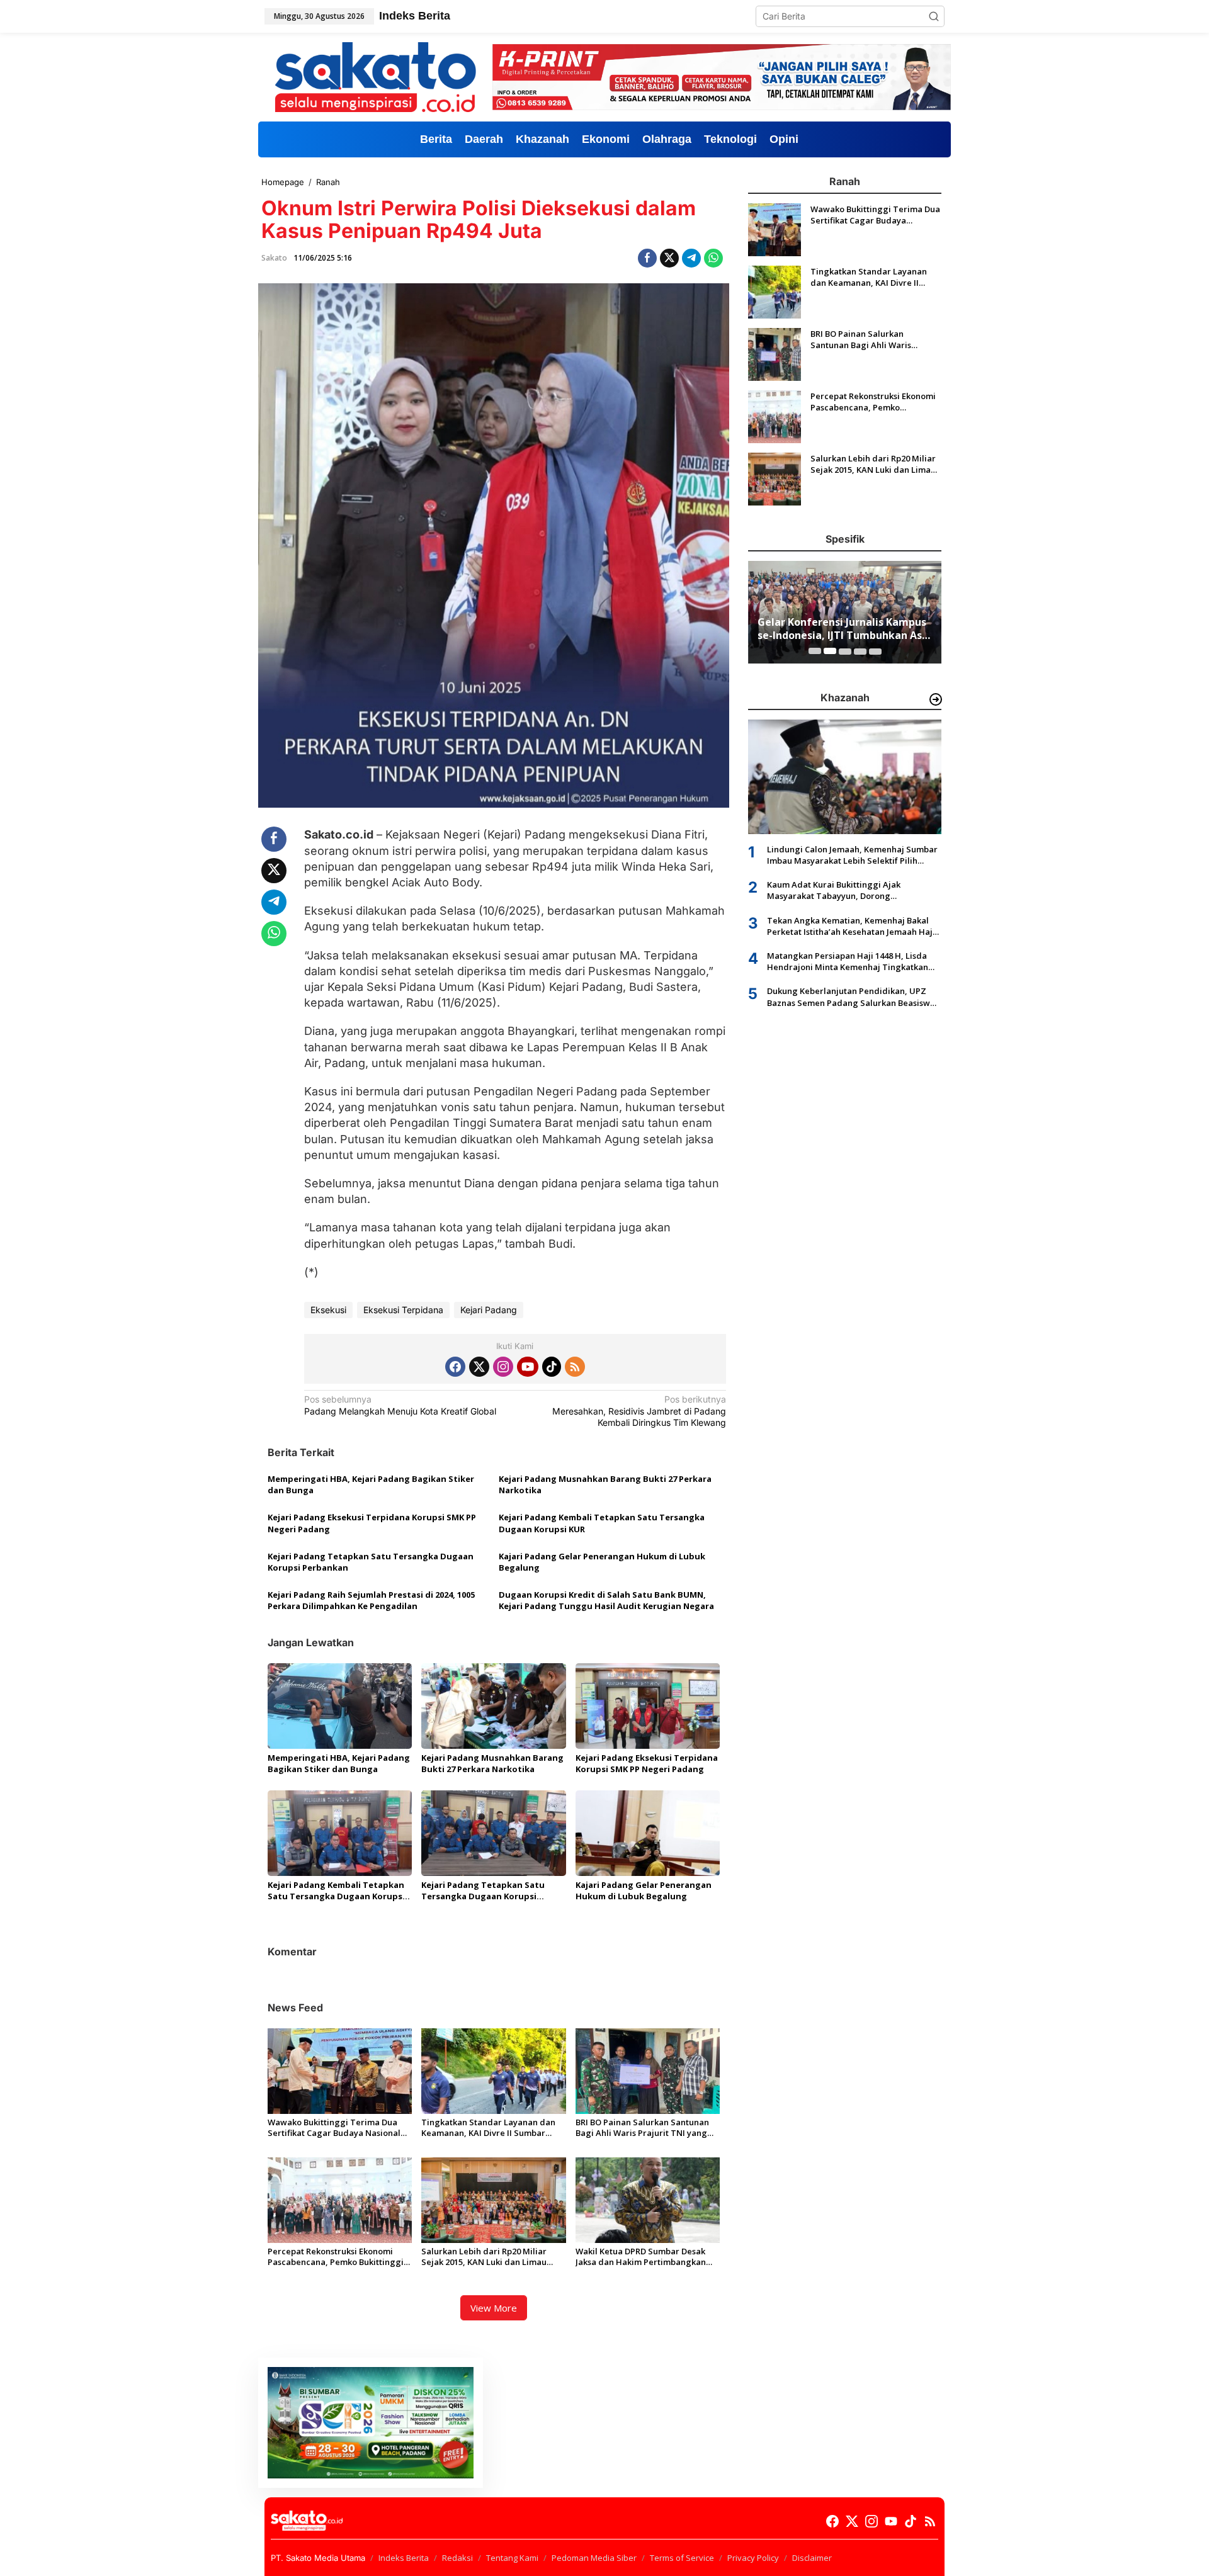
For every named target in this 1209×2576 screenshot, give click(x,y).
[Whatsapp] (713, 258)
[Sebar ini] (647, 258)
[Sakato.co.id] (375, 76)
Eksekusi (328, 1310)
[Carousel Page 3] (845, 651)
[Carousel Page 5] (875, 651)
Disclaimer (812, 2558)
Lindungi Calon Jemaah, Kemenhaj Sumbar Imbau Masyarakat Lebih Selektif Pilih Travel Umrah (852, 854)
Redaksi (457, 2558)
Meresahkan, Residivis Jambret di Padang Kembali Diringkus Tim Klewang (639, 1410)
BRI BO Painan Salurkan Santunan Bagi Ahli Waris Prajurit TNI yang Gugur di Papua (642, 2128)
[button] (934, 16)
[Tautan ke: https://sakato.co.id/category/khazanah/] (936, 699)
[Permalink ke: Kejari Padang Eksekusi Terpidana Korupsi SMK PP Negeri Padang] (648, 1705)
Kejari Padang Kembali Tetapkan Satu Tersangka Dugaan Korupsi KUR (602, 1523)
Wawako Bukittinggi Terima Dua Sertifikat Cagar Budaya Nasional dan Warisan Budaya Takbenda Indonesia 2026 (334, 2128)
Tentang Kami (512, 2558)
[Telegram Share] (691, 258)
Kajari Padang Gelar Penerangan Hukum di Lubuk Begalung (602, 1562)
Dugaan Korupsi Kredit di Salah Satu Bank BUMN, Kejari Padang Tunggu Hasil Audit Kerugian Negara (606, 1600)
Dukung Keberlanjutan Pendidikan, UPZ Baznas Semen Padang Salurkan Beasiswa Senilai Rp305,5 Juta (851, 997)
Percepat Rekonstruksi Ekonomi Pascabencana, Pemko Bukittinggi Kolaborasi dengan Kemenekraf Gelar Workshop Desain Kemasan (336, 2257)
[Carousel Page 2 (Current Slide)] (830, 651)
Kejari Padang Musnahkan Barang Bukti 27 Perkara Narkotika (605, 1484)
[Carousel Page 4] (860, 651)
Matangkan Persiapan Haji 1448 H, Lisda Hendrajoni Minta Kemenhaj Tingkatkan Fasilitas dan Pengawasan (848, 961)
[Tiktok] (552, 1367)
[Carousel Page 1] (815, 651)
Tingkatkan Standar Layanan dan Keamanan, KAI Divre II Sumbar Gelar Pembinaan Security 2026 (488, 2128)
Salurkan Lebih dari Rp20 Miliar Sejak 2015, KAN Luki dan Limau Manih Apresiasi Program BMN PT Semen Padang (489, 2257)
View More (494, 2308)
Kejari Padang (489, 1310)
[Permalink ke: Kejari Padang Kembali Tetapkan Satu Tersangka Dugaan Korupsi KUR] (340, 1833)
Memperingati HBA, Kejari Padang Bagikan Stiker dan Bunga (371, 1484)
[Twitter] (479, 1367)
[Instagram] (503, 1367)
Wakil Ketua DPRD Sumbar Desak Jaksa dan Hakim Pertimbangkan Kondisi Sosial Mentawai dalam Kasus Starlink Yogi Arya (641, 2257)
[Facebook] (455, 1367)
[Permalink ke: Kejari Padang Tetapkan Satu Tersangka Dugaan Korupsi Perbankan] (493, 1833)
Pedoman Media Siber (594, 2558)
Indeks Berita (404, 2558)
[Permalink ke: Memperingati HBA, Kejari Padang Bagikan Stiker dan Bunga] (340, 1705)
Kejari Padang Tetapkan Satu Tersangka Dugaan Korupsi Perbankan (371, 1562)
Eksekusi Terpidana (403, 1310)
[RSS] (575, 1367)
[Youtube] (528, 1367)
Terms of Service (682, 2558)
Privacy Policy (753, 2558)
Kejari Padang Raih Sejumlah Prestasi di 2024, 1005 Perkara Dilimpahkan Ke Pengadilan (371, 1600)
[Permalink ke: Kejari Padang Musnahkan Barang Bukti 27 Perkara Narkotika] (493, 1705)
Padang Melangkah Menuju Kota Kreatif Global (400, 1405)
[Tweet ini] (669, 258)
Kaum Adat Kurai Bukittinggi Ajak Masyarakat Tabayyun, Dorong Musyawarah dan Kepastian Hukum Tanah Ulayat (851, 890)
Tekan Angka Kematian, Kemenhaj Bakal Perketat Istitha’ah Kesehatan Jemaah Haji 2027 (851, 925)
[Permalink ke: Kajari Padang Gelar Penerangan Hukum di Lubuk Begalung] (648, 1833)
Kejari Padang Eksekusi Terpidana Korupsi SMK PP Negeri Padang (372, 1523)
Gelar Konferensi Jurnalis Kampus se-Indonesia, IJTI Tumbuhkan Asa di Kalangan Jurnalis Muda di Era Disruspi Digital (843, 629)
